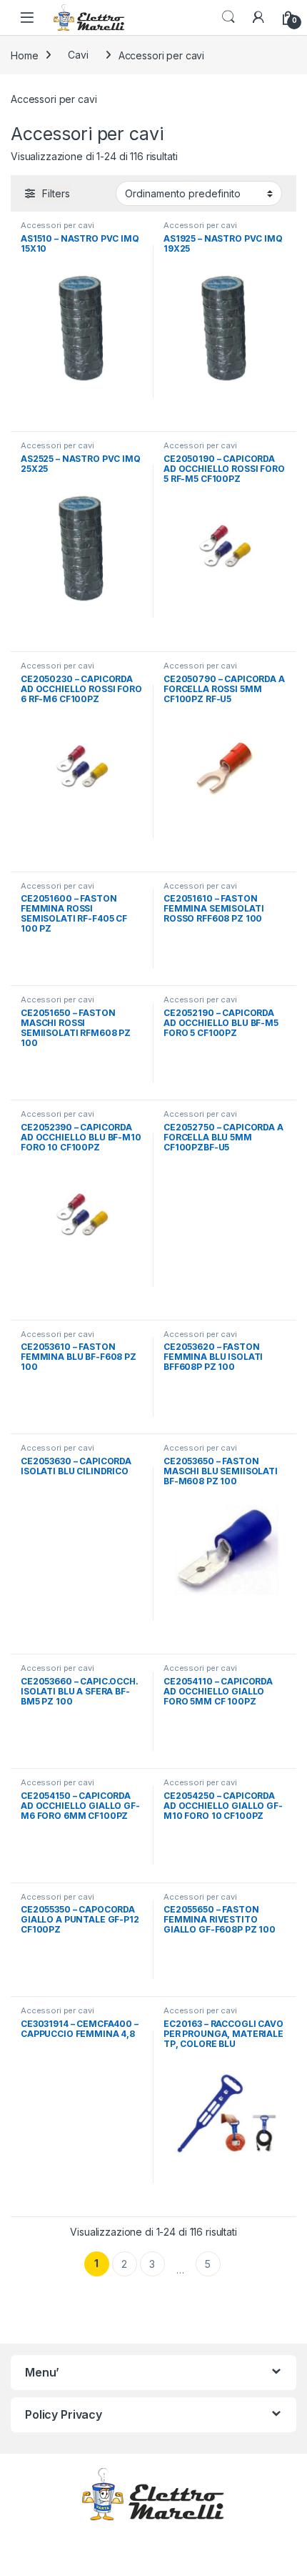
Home (24, 55)
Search (228, 17)
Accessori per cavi (57, 225)
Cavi (78, 55)
